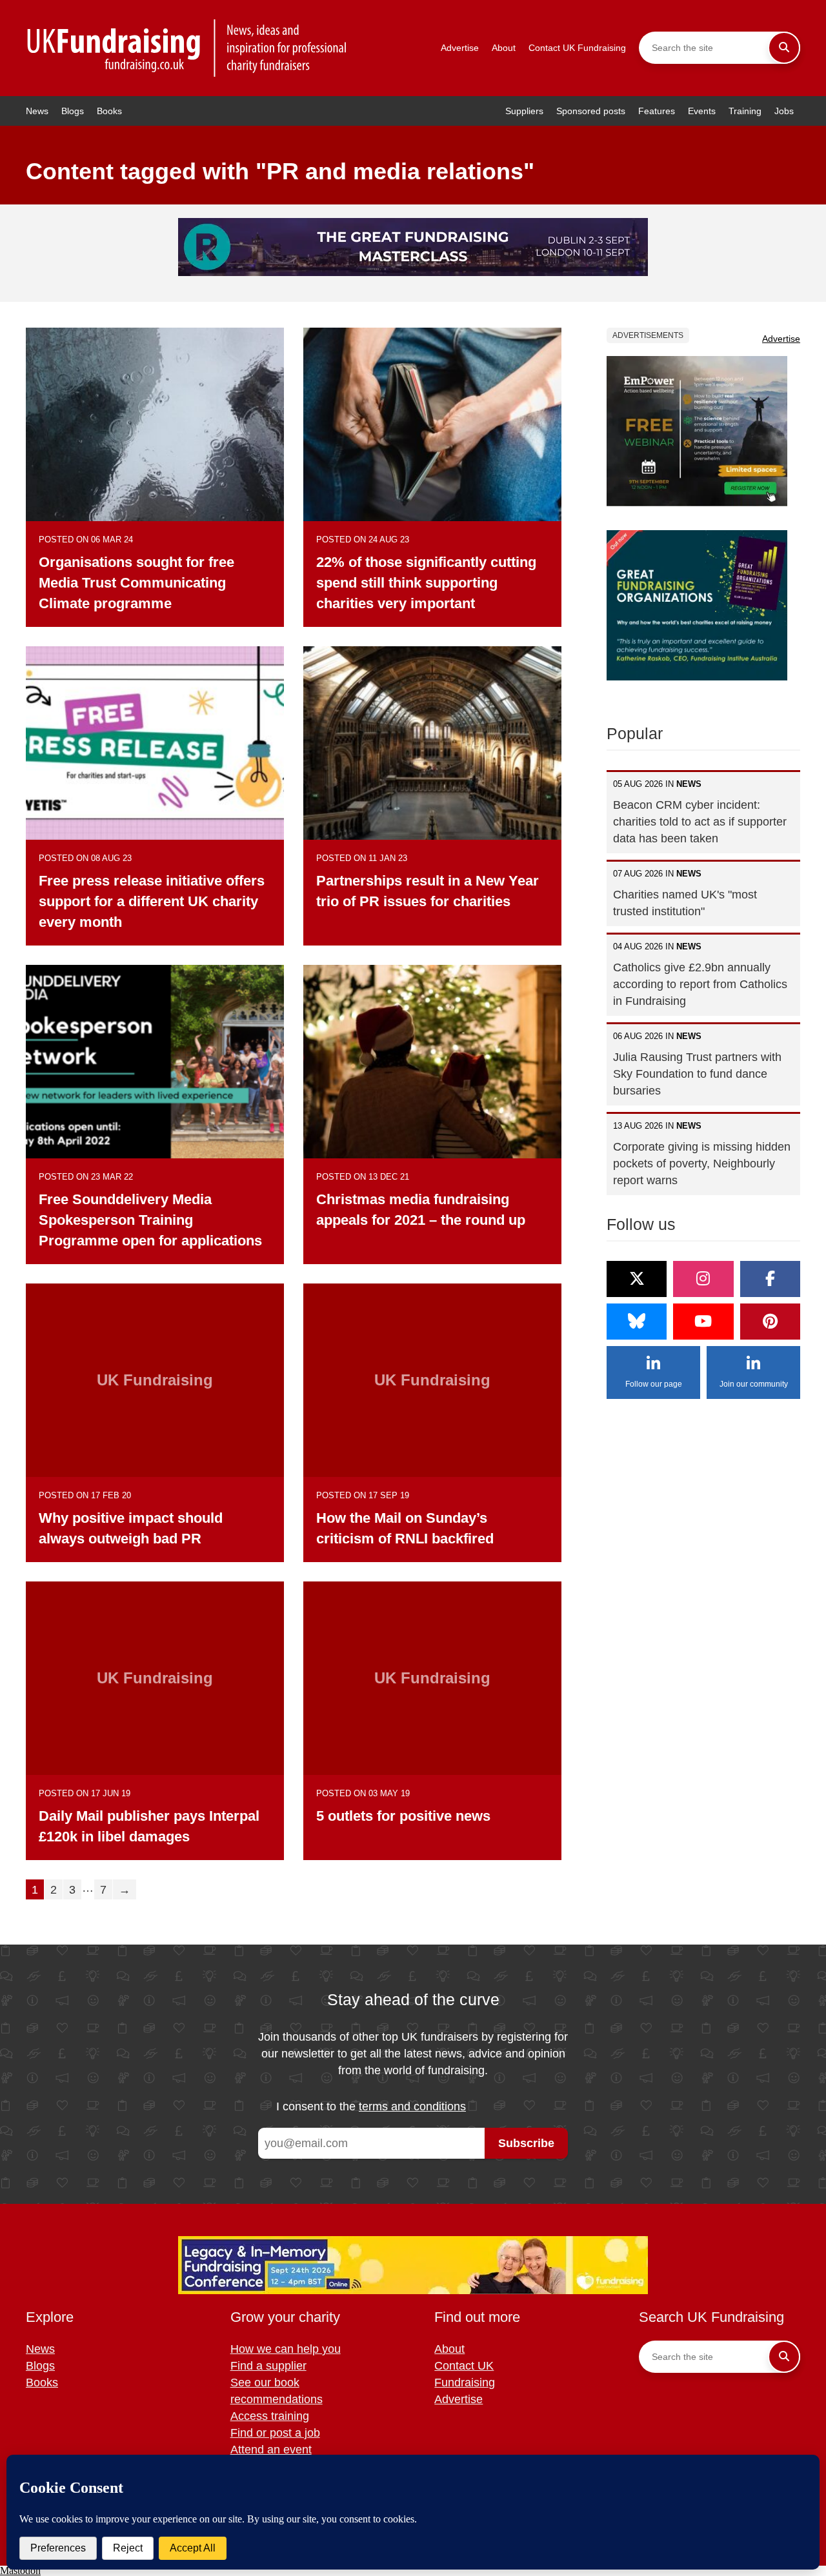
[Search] (784, 48)
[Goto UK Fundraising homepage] (187, 48)
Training (745, 111)
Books (109, 111)
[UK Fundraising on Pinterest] (770, 1322)
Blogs (73, 111)
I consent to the (371, 2106)
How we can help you (286, 2349)
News (37, 111)
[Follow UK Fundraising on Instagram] (703, 1279)
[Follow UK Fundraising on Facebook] (770, 1279)
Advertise (460, 48)
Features (657, 111)
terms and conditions (412, 2106)
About (504, 48)
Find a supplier (268, 2366)
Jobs (784, 111)
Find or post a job (275, 2433)
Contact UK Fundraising (577, 48)
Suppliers (524, 111)
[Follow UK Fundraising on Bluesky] (637, 1322)
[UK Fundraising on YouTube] (703, 1322)
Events (702, 111)
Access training (270, 2416)
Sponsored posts (591, 111)
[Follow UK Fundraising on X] (637, 1279)
